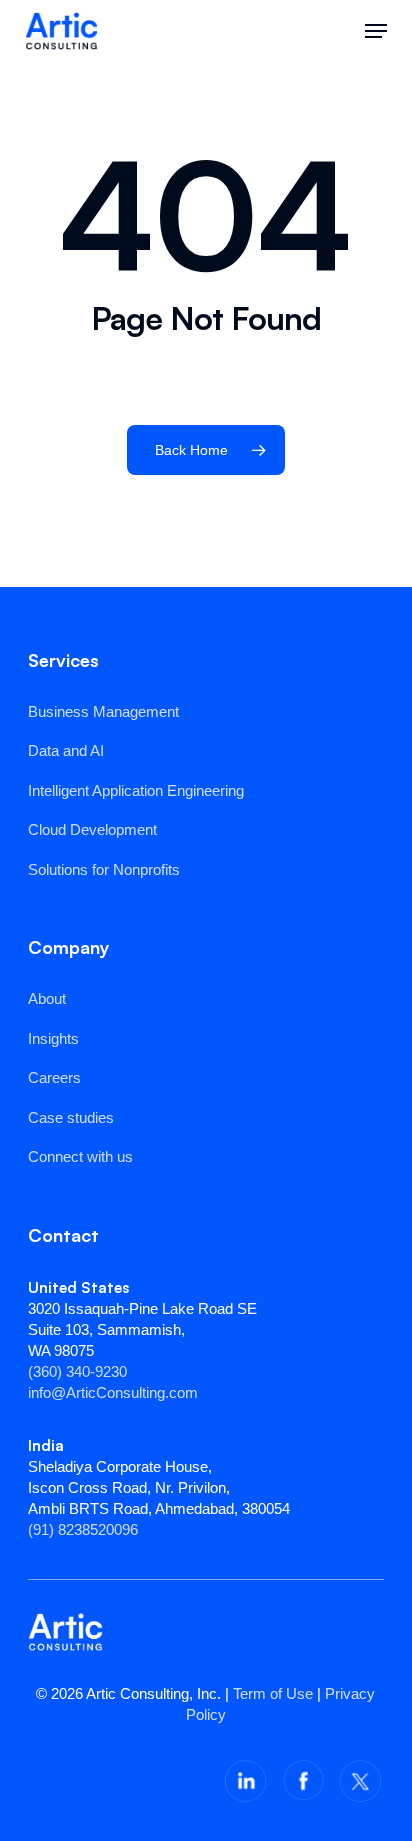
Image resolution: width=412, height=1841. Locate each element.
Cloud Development (92, 829)
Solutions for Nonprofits (104, 869)
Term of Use (273, 1693)
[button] (376, 31)
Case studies (71, 1117)
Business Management (103, 711)
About (47, 998)
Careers (54, 1077)
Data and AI (66, 750)
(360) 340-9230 (77, 1371)
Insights (53, 1038)
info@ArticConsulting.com (113, 1392)
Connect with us (80, 1156)
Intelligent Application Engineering (136, 790)
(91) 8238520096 (83, 1529)
